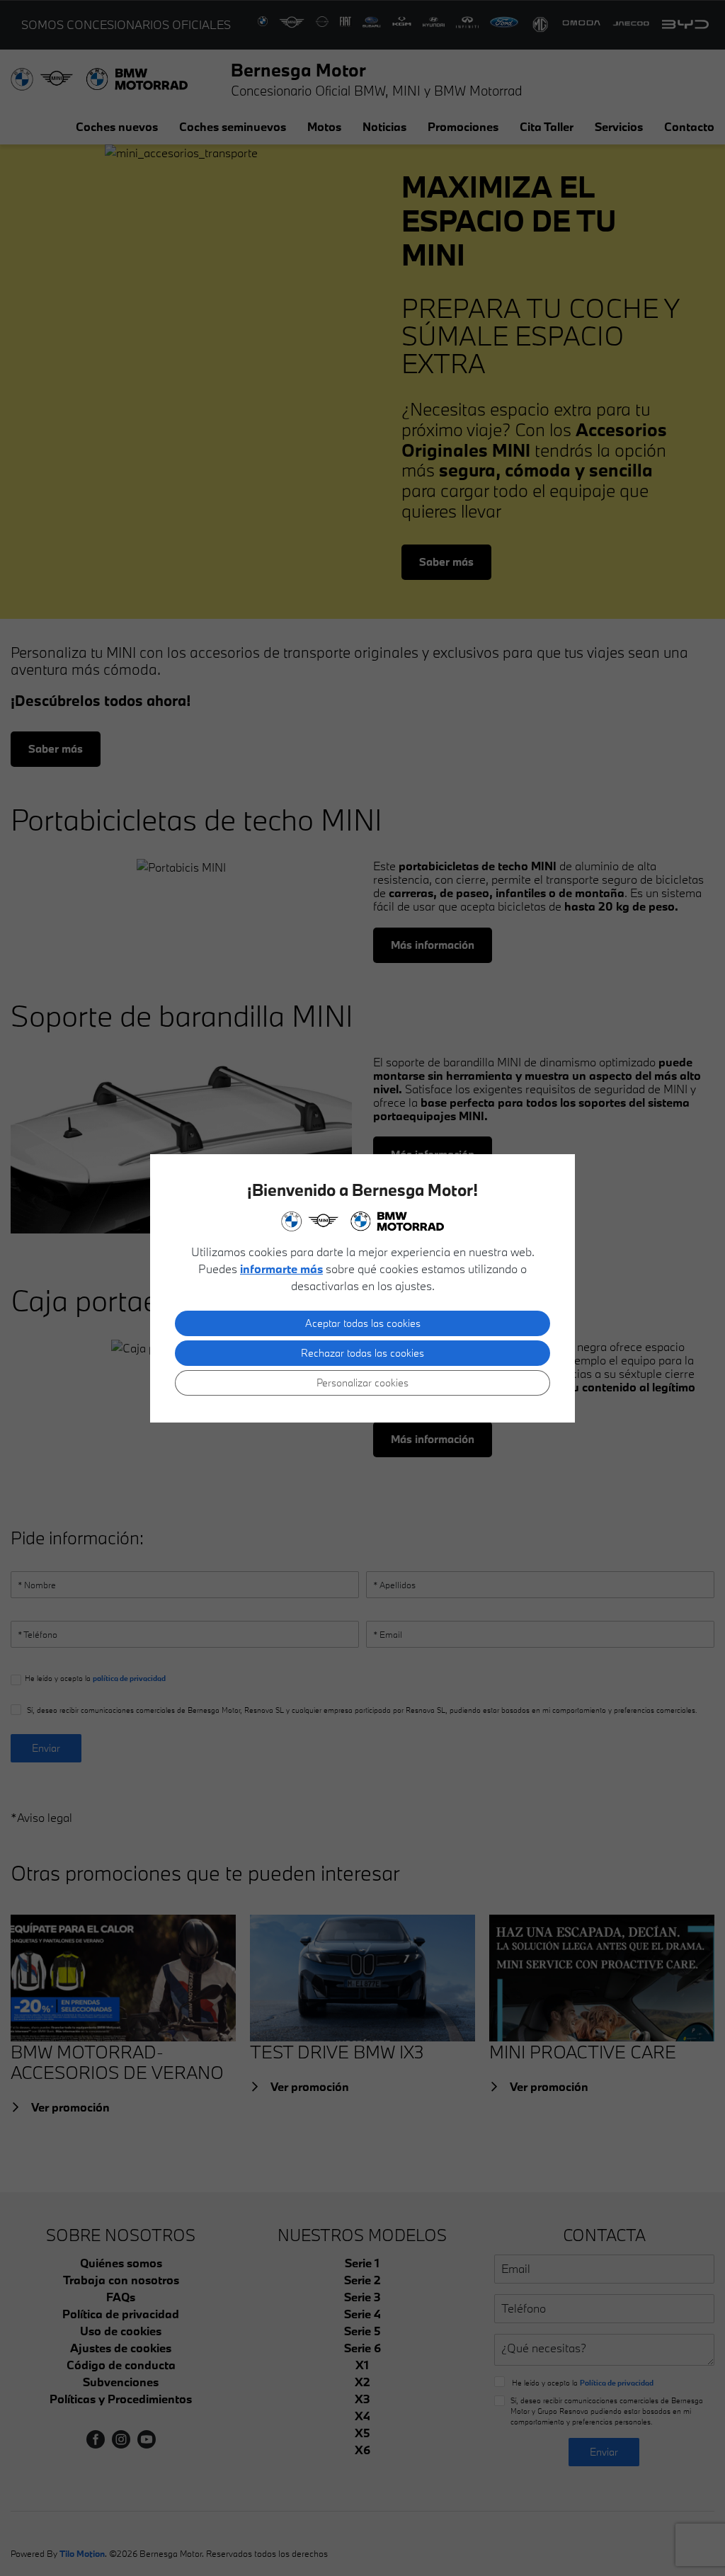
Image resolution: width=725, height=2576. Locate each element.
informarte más (281, 1269)
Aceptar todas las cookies (363, 1323)
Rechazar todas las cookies (362, 1353)
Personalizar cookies (362, 1383)
